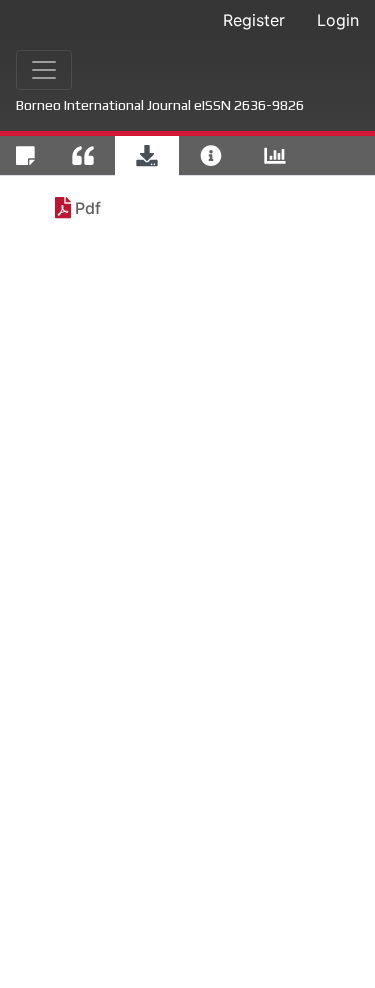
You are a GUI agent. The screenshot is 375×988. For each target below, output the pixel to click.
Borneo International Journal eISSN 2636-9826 (160, 105)
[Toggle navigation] (44, 70)
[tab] (25, 156)
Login (338, 20)
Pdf (88, 208)
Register (254, 20)
